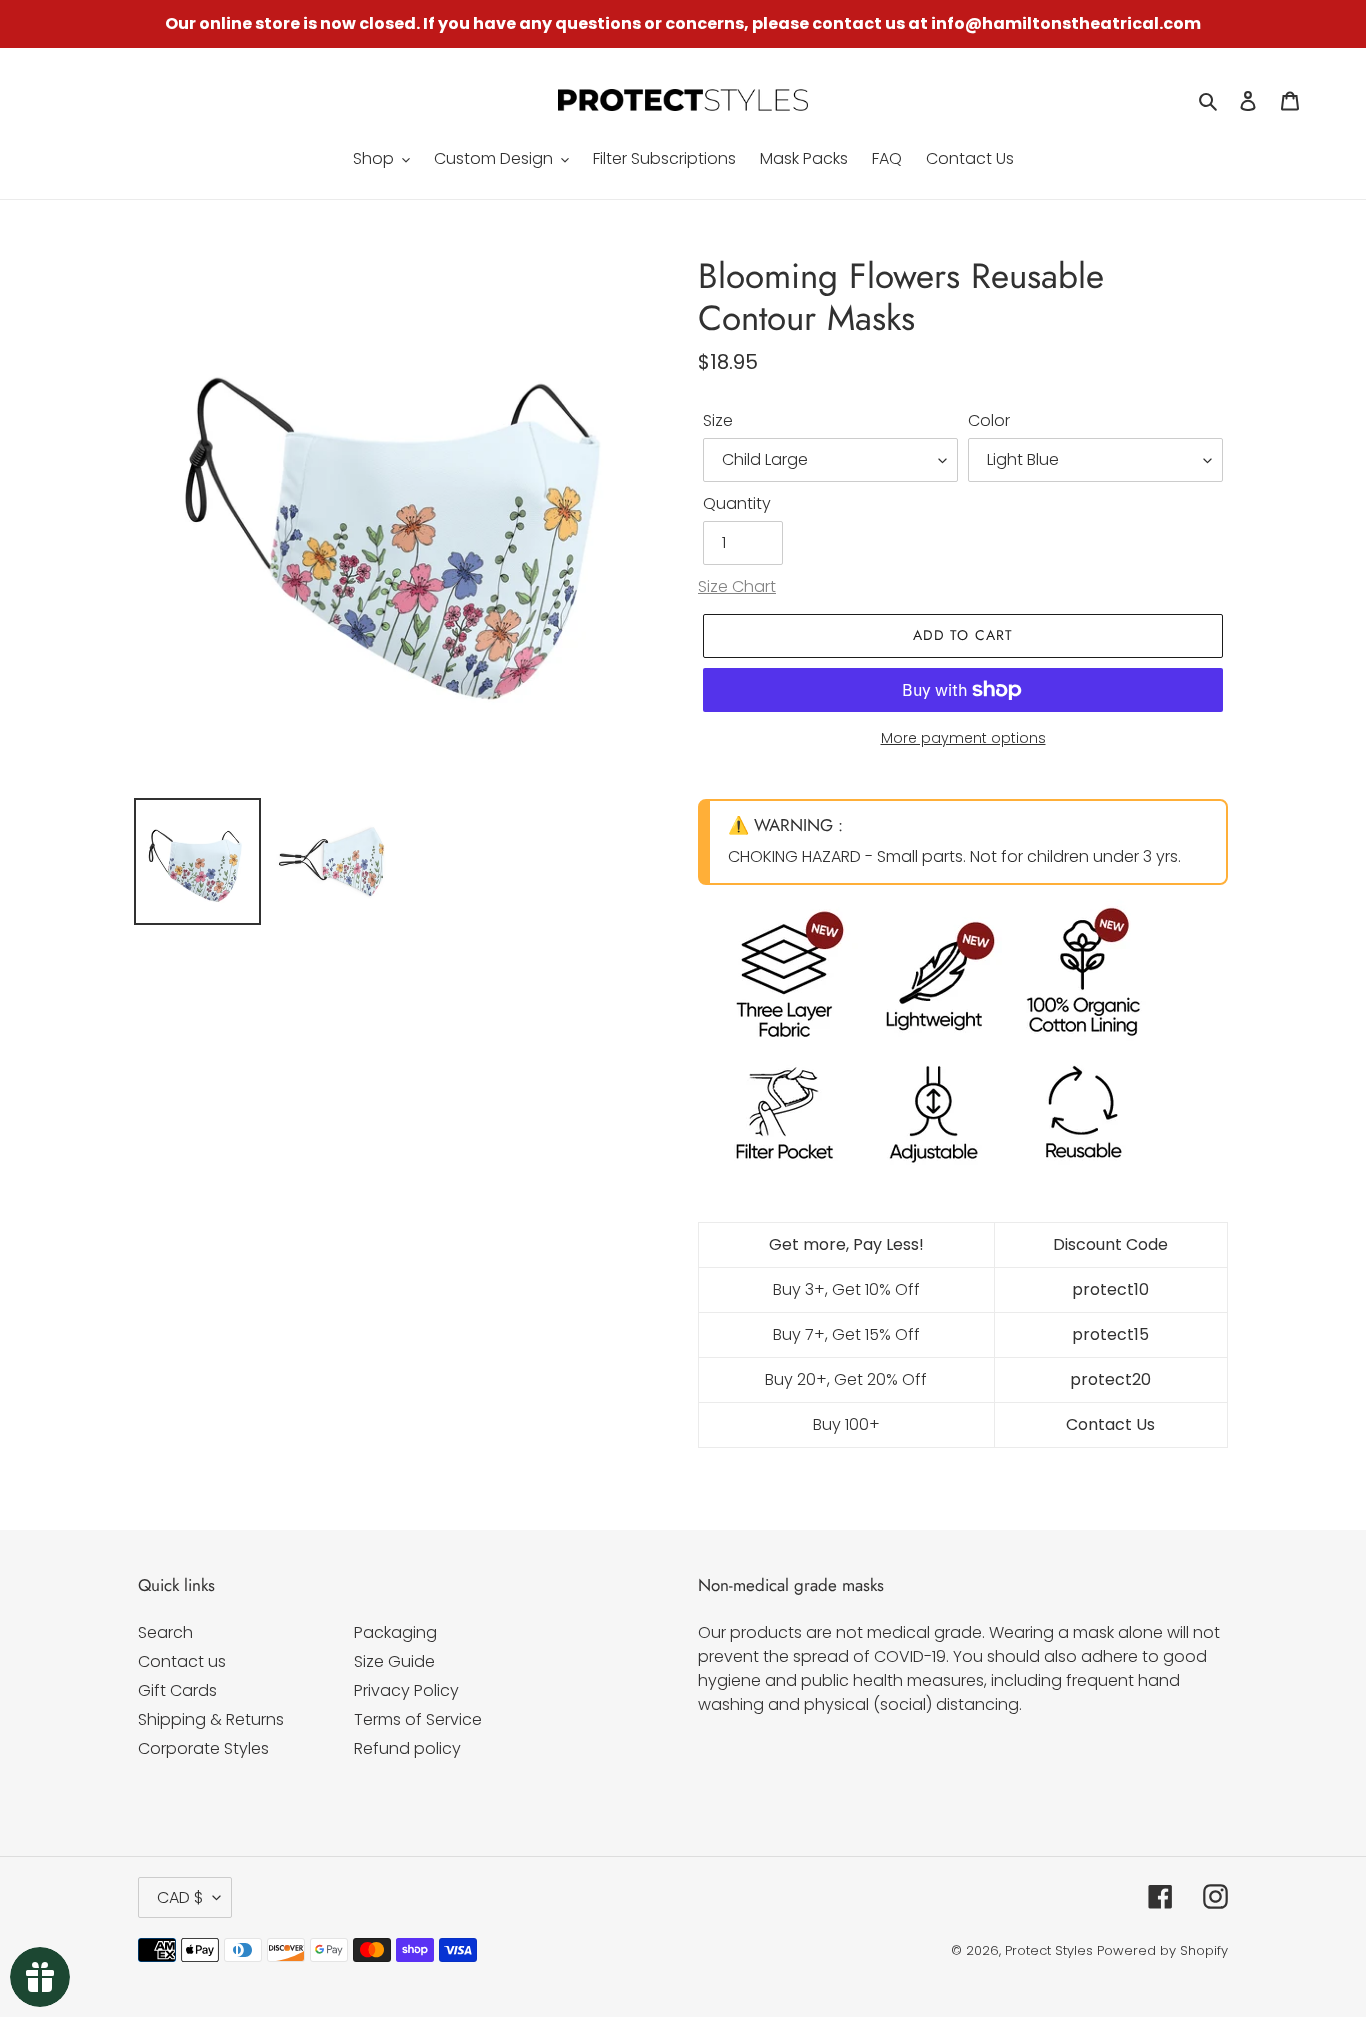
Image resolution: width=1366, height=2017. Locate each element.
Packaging (395, 1632)
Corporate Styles (203, 1748)
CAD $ (180, 1897)
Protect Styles (1049, 1950)
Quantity (737, 503)
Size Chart (737, 586)
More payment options (963, 738)
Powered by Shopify (1162, 1950)
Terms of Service (418, 1719)
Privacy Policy (406, 1690)
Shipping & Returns (211, 1719)
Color (989, 420)
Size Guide (394, 1661)
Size (718, 420)
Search (165, 1632)
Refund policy (407, 1748)
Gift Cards (177, 1690)
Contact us (182, 1661)
